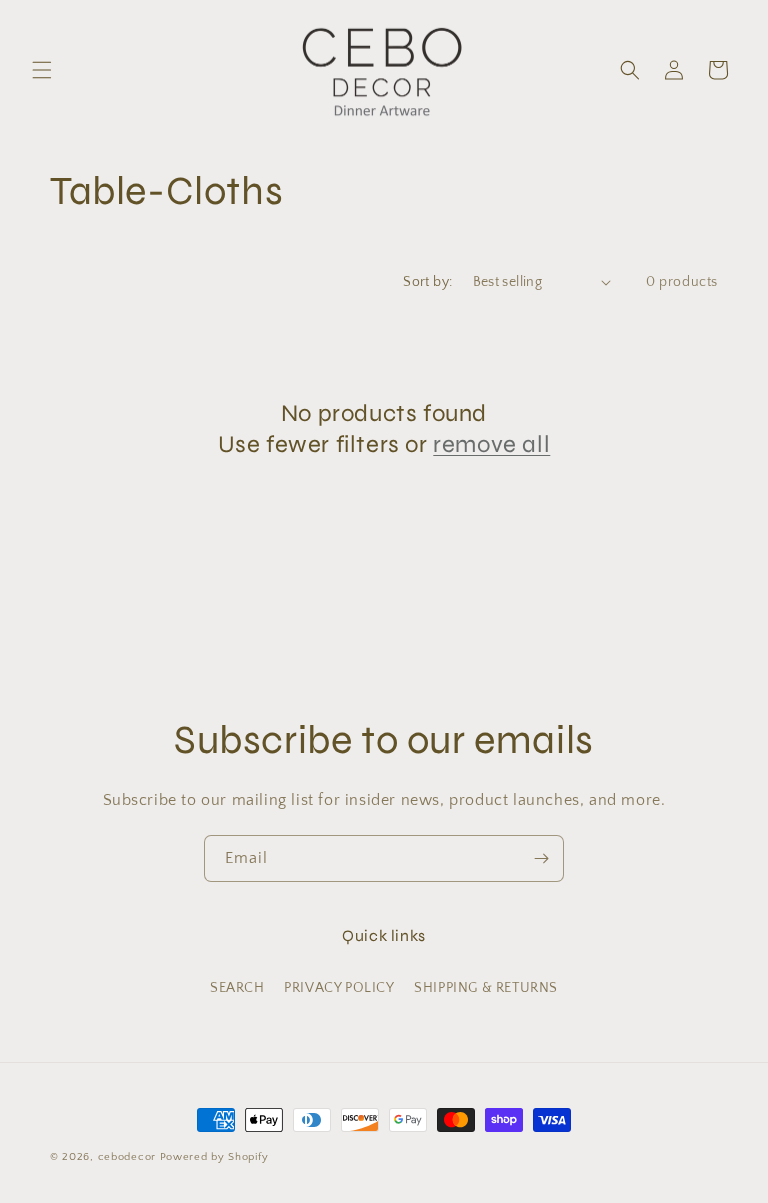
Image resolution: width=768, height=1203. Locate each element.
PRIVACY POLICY (339, 988)
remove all (491, 444)
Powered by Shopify (214, 1157)
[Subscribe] (541, 858)
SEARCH (237, 988)
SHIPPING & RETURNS (486, 988)
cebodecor (127, 1157)
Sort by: (427, 282)
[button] (42, 70)
